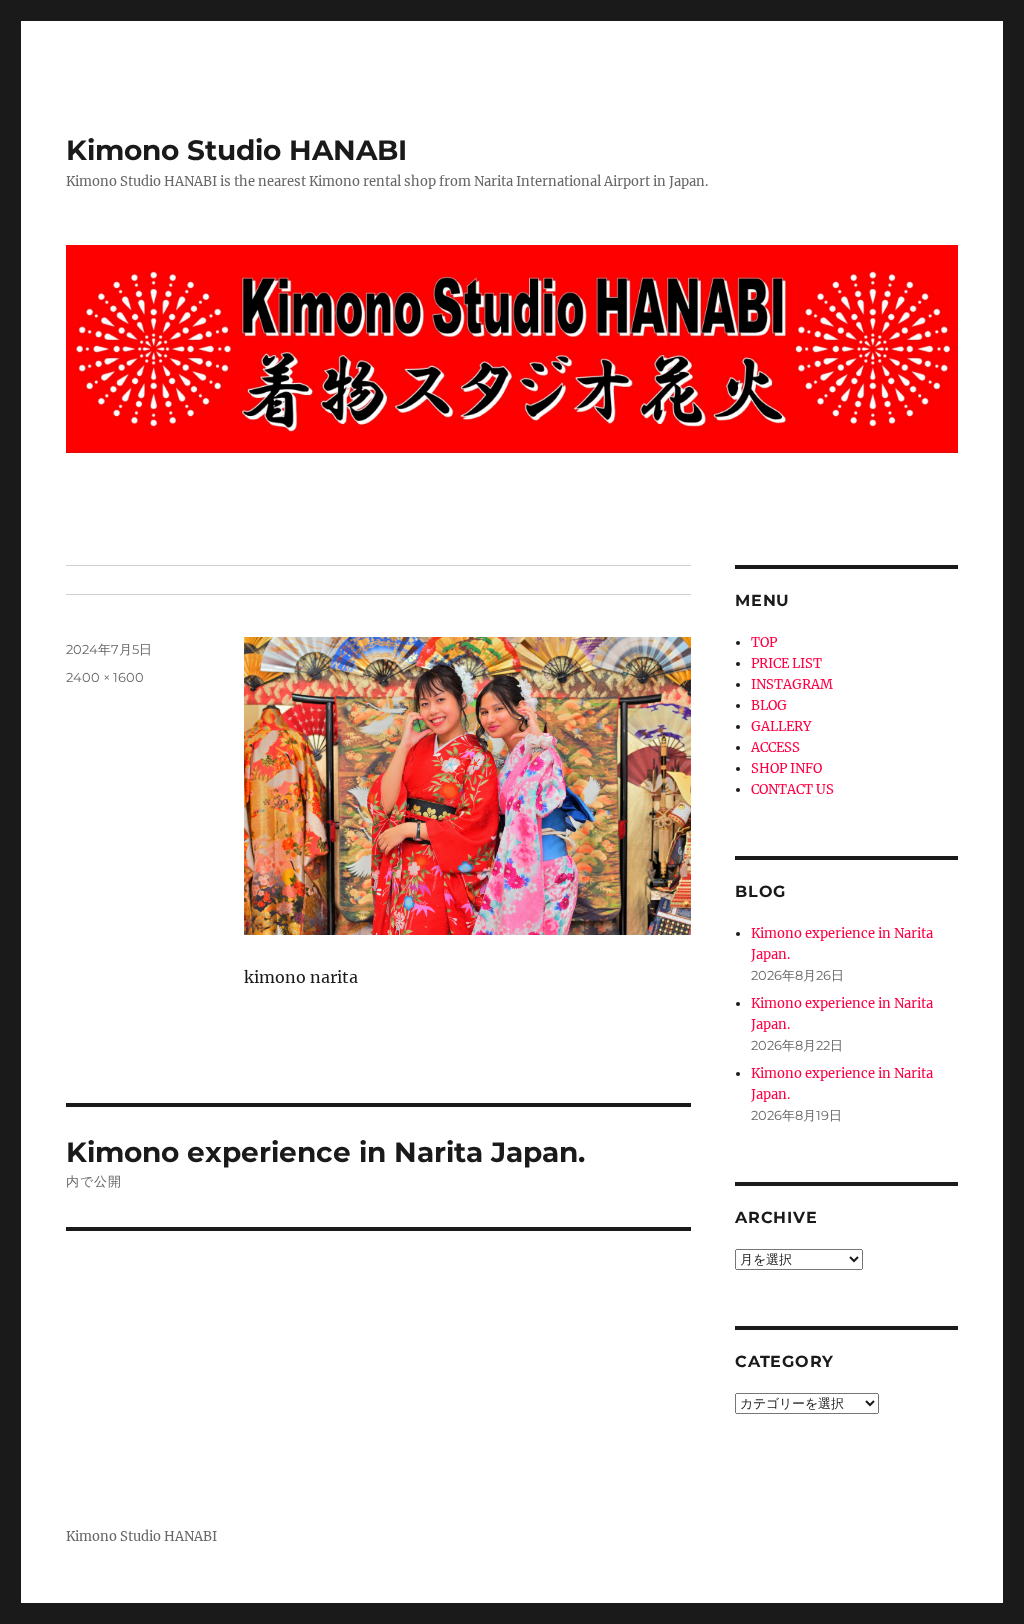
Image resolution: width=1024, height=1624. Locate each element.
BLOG (769, 705)
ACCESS (775, 747)
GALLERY (781, 726)
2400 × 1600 (105, 677)
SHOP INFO (786, 768)
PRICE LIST (786, 663)
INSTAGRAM (792, 684)
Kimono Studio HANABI (236, 150)
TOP (764, 642)
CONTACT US (792, 789)
